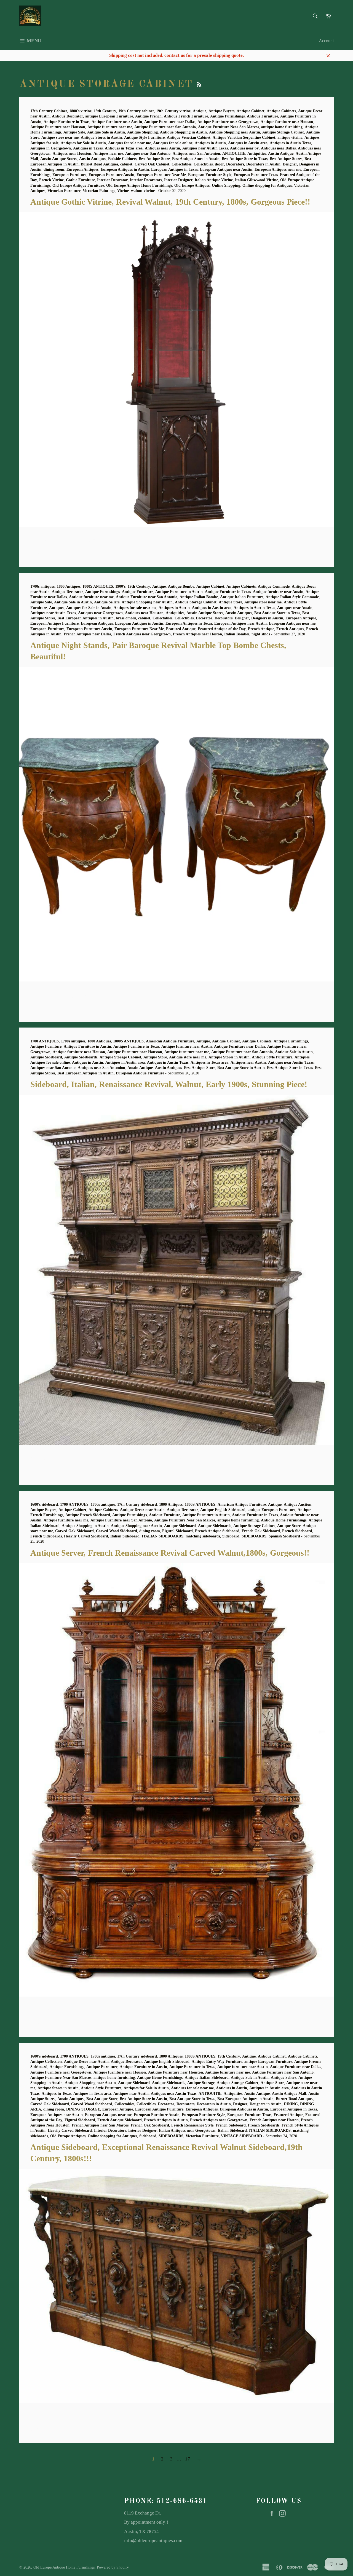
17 (188, 2459)
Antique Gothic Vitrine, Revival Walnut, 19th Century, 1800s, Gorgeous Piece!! (170, 202)
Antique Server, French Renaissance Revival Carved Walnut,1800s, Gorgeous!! (170, 1553)
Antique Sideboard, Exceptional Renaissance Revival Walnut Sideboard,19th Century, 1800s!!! (123, 2417)
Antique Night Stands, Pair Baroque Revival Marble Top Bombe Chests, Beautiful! (111, 996)
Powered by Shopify (113, 2567)
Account (326, 41)
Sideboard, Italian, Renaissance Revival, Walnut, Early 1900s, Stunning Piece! (169, 1084)
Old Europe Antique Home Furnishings (64, 2567)
